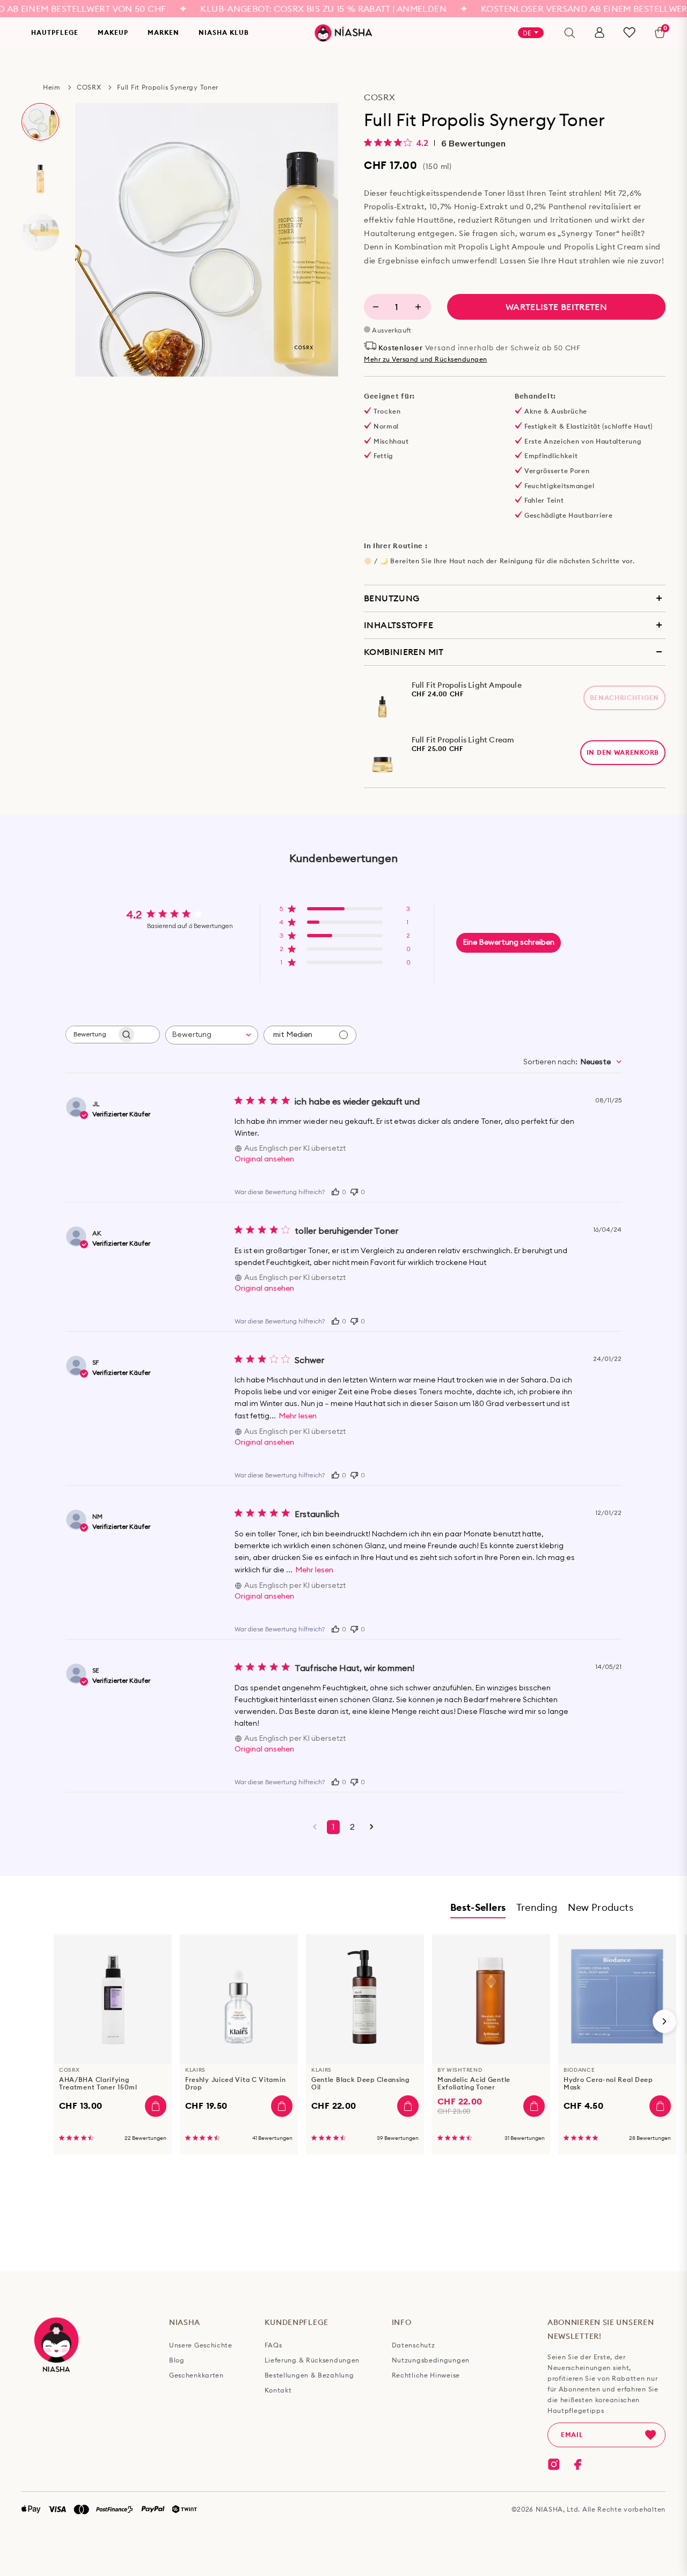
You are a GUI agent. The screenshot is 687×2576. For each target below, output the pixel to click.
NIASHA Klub (224, 32)
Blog (177, 2360)
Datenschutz (414, 2345)
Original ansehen (264, 1159)
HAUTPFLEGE (55, 32)
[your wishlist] (629, 32)
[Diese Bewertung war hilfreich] (335, 1191)
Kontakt (278, 2390)
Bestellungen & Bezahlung (309, 2375)
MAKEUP (113, 32)
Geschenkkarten (196, 2375)
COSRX (89, 87)
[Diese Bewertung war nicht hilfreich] (354, 1191)
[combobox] (212, 1035)
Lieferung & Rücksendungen (312, 2360)
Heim (52, 87)
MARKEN (163, 32)
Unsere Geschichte (201, 2345)
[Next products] (664, 2021)
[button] (345, 912)
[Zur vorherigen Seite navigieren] (315, 1827)
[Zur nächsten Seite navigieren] (372, 1827)
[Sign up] (651, 2435)
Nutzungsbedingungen (431, 2360)
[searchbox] (91, 1035)
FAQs (273, 2345)
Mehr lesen (298, 1416)
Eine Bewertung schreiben (509, 943)
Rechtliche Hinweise (426, 2375)
